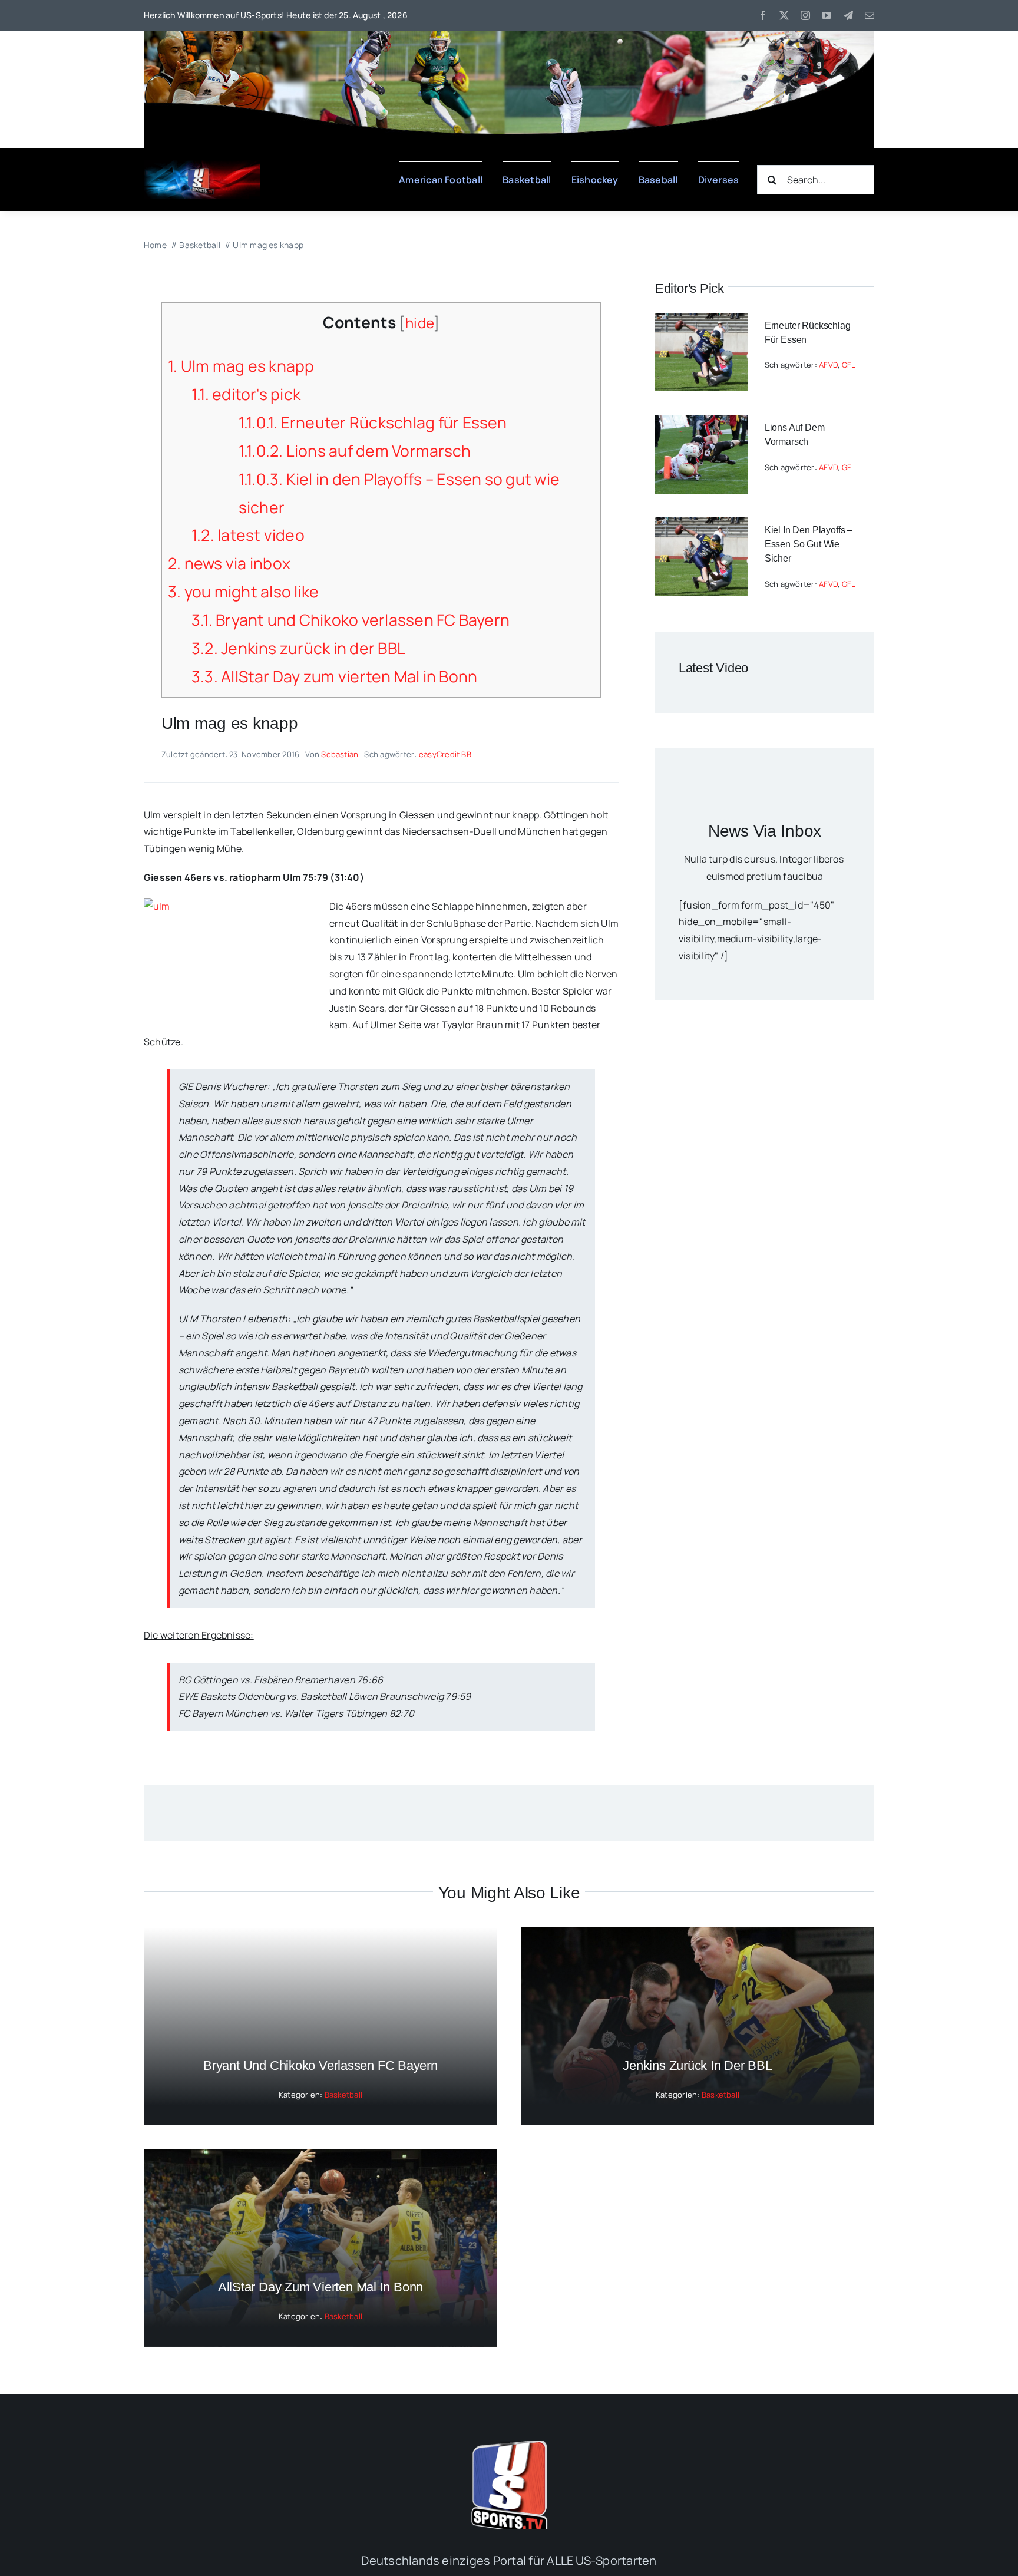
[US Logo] (509, 2446)
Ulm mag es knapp (241, 366)
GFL (849, 365)
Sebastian (340, 754)
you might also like (243, 592)
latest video (248, 535)
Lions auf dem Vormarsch (355, 451)
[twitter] (784, 15)
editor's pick (246, 394)
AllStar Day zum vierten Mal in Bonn (335, 676)
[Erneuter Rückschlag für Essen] (701, 321)
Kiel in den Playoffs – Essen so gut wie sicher (809, 544)
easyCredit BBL (447, 754)
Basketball (343, 2095)
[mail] (870, 15)
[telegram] (848, 15)
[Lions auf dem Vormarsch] (701, 423)
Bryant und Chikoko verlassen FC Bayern (351, 620)
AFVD (828, 365)
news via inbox (229, 563)
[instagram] (805, 15)
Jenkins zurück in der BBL (298, 648)
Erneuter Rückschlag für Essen (373, 422)
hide (419, 323)
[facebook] (763, 15)
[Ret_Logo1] (202, 165)
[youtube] (827, 15)
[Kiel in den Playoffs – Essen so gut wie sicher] (701, 526)
